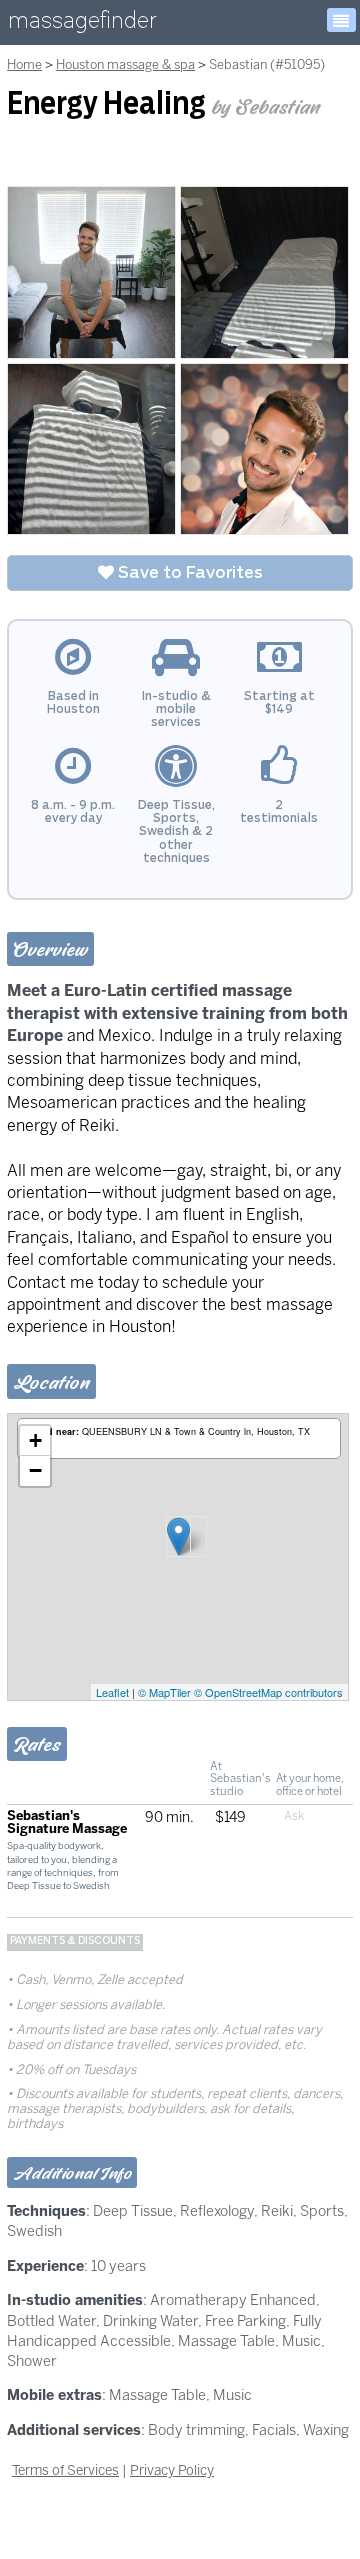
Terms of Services (65, 2470)
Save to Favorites (188, 573)
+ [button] (35, 1440)
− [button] (35, 1470)
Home (24, 64)
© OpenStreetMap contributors (268, 1692)
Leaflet (112, 1692)
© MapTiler (164, 1692)
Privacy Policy (172, 2470)
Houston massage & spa (125, 64)
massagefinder (82, 24)
